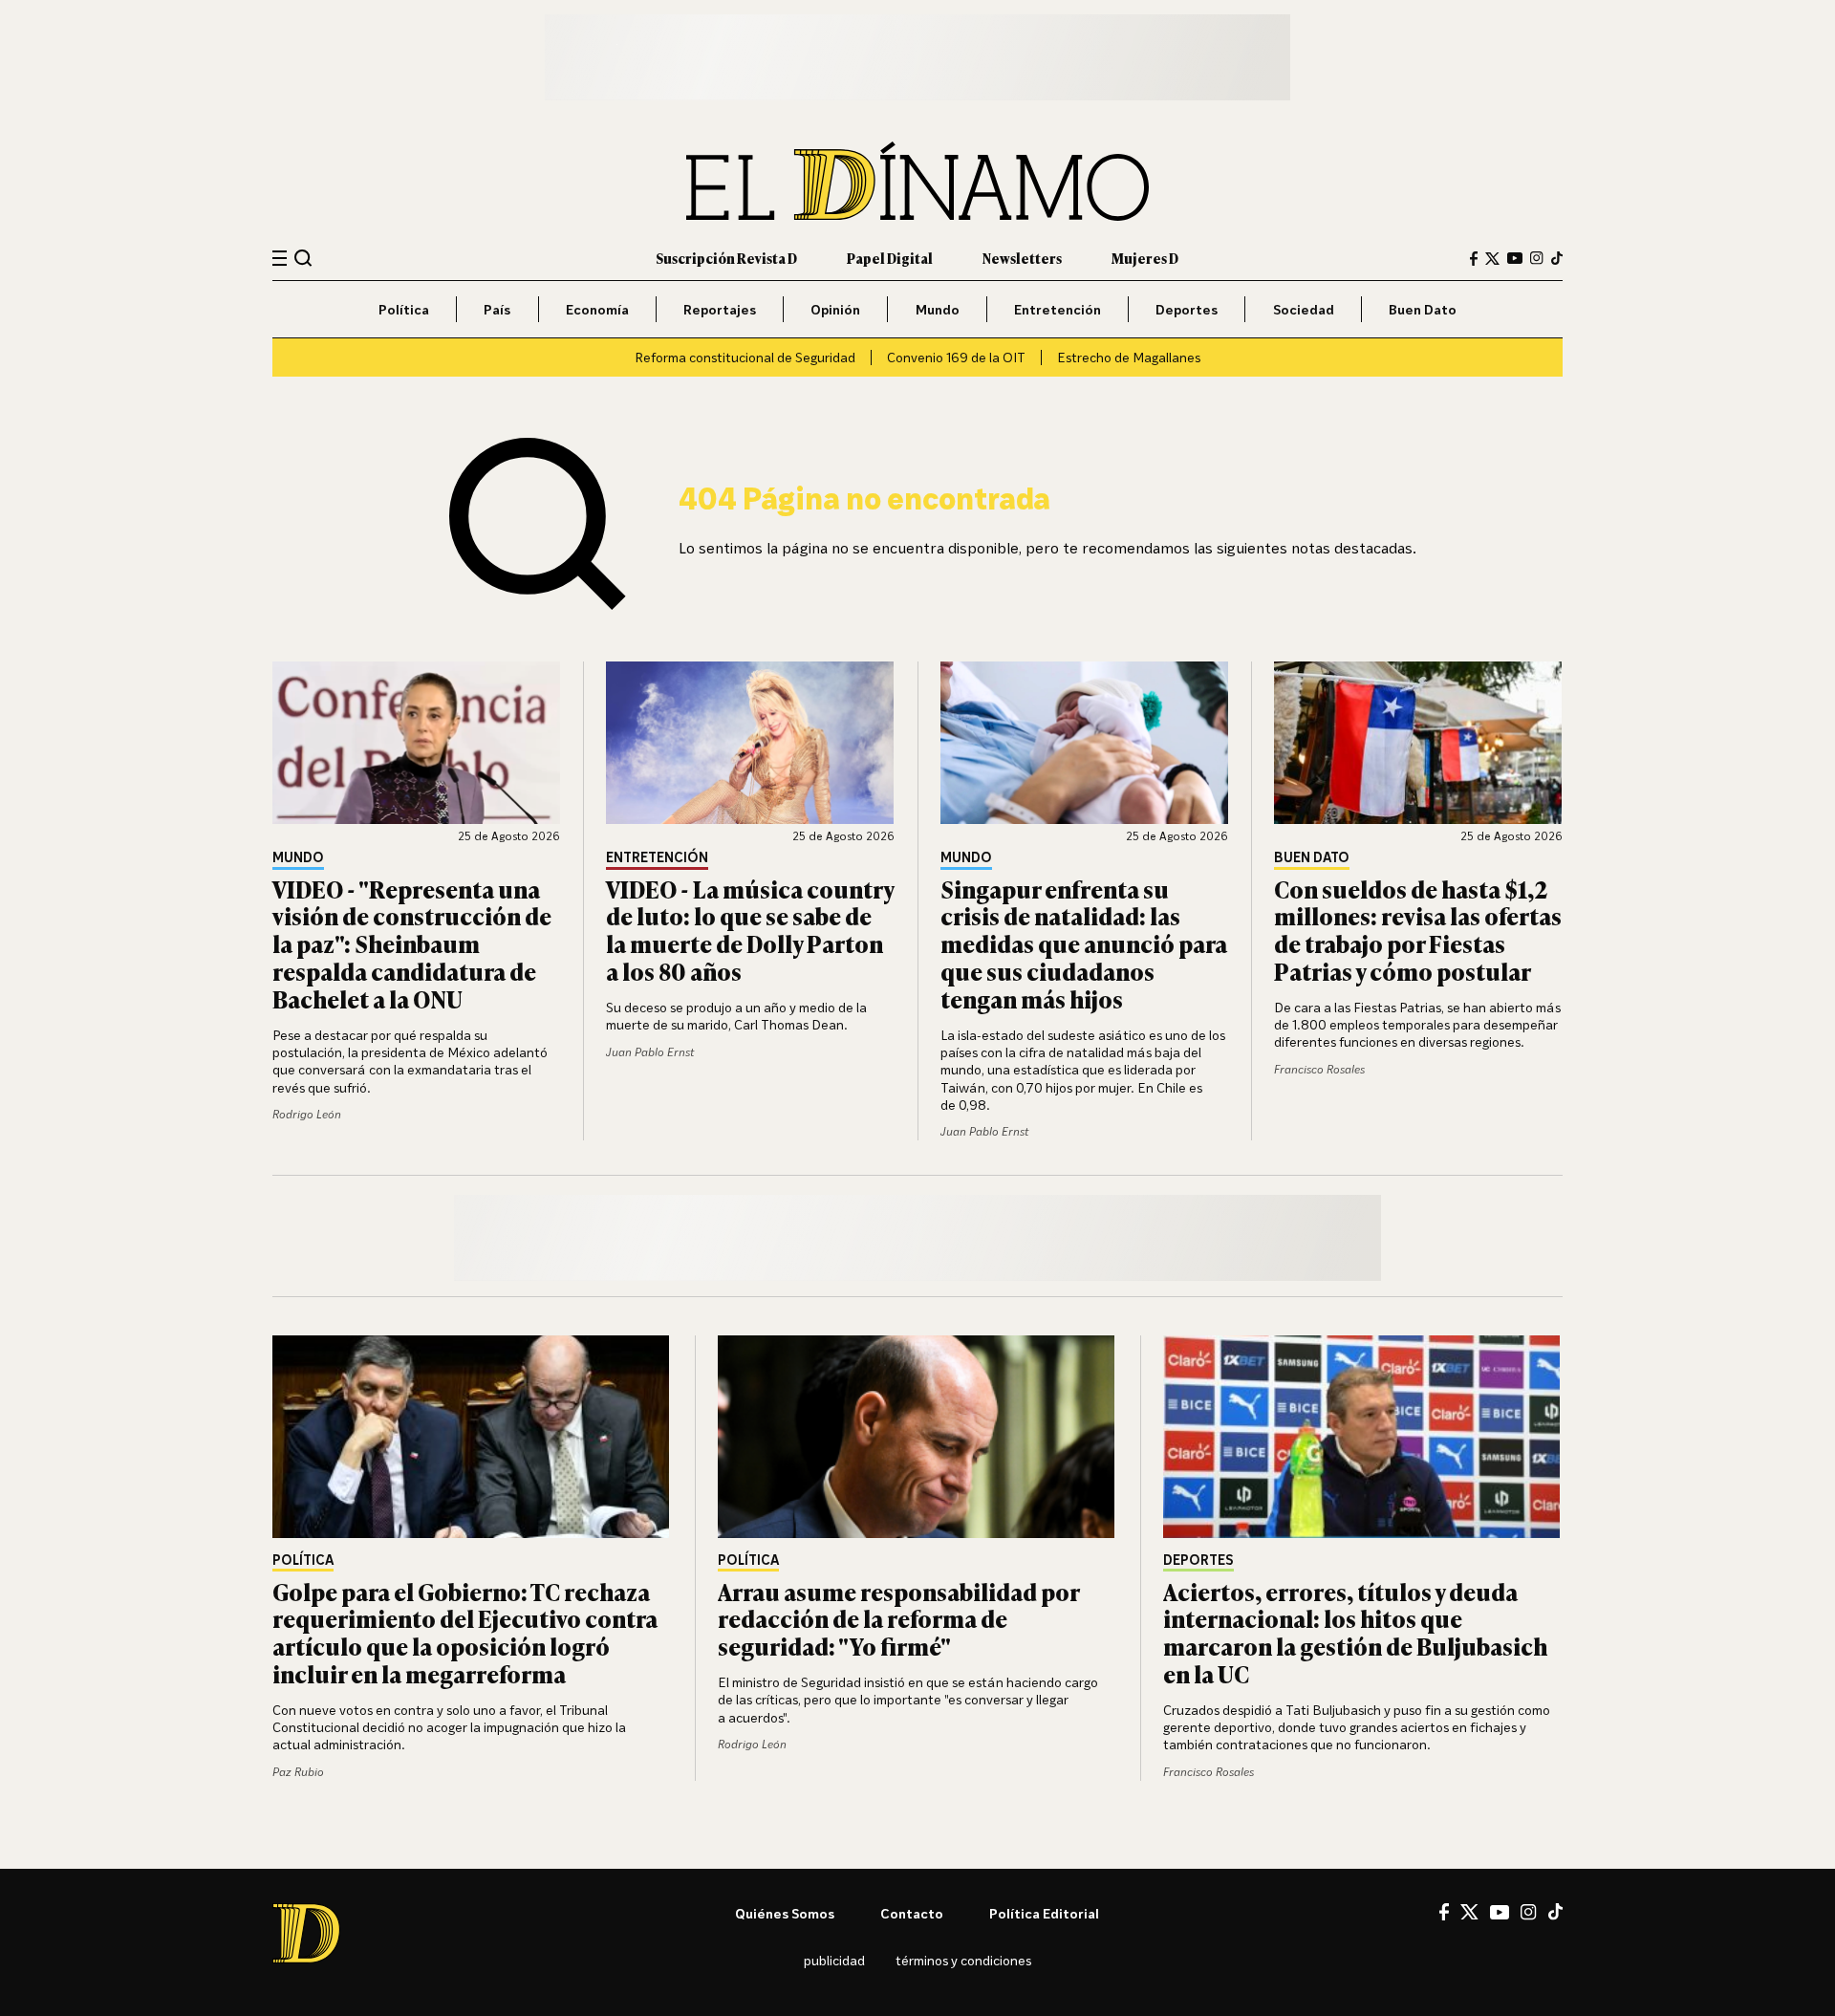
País (497, 309)
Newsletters (1022, 258)
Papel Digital (890, 258)
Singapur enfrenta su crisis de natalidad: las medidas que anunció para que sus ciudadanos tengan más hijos (1084, 943)
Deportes (1187, 309)
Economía (597, 309)
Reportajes (720, 309)
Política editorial (1044, 1913)
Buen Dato (1423, 309)
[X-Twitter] (1492, 259)
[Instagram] (1537, 258)
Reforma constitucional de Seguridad (745, 357)
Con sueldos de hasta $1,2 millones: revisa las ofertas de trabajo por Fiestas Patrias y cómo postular (1418, 930)
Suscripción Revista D (726, 258)
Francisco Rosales (1319, 1069)
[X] (1469, 1912)
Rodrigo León (307, 1114)
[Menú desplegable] (280, 259)
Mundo (938, 309)
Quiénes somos (785, 1913)
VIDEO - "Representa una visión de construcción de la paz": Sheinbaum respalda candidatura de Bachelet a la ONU (412, 943)
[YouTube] (1515, 258)
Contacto (912, 1913)
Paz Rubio (298, 1772)
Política (404, 309)
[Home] (917, 181)
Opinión (835, 309)
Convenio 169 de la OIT (956, 357)
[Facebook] (1474, 259)
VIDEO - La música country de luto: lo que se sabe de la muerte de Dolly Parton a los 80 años (750, 930)
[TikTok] (1557, 258)
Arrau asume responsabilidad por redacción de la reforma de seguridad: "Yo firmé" (898, 1619)
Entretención (1058, 309)
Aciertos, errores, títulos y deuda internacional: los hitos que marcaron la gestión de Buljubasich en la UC (1355, 1632)
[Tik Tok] (1555, 1912)
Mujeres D (1145, 258)
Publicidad (834, 1960)
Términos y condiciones (963, 1960)
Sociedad (1304, 309)
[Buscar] (303, 258)
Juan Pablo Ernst (650, 1052)
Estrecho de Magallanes (1129, 357)
